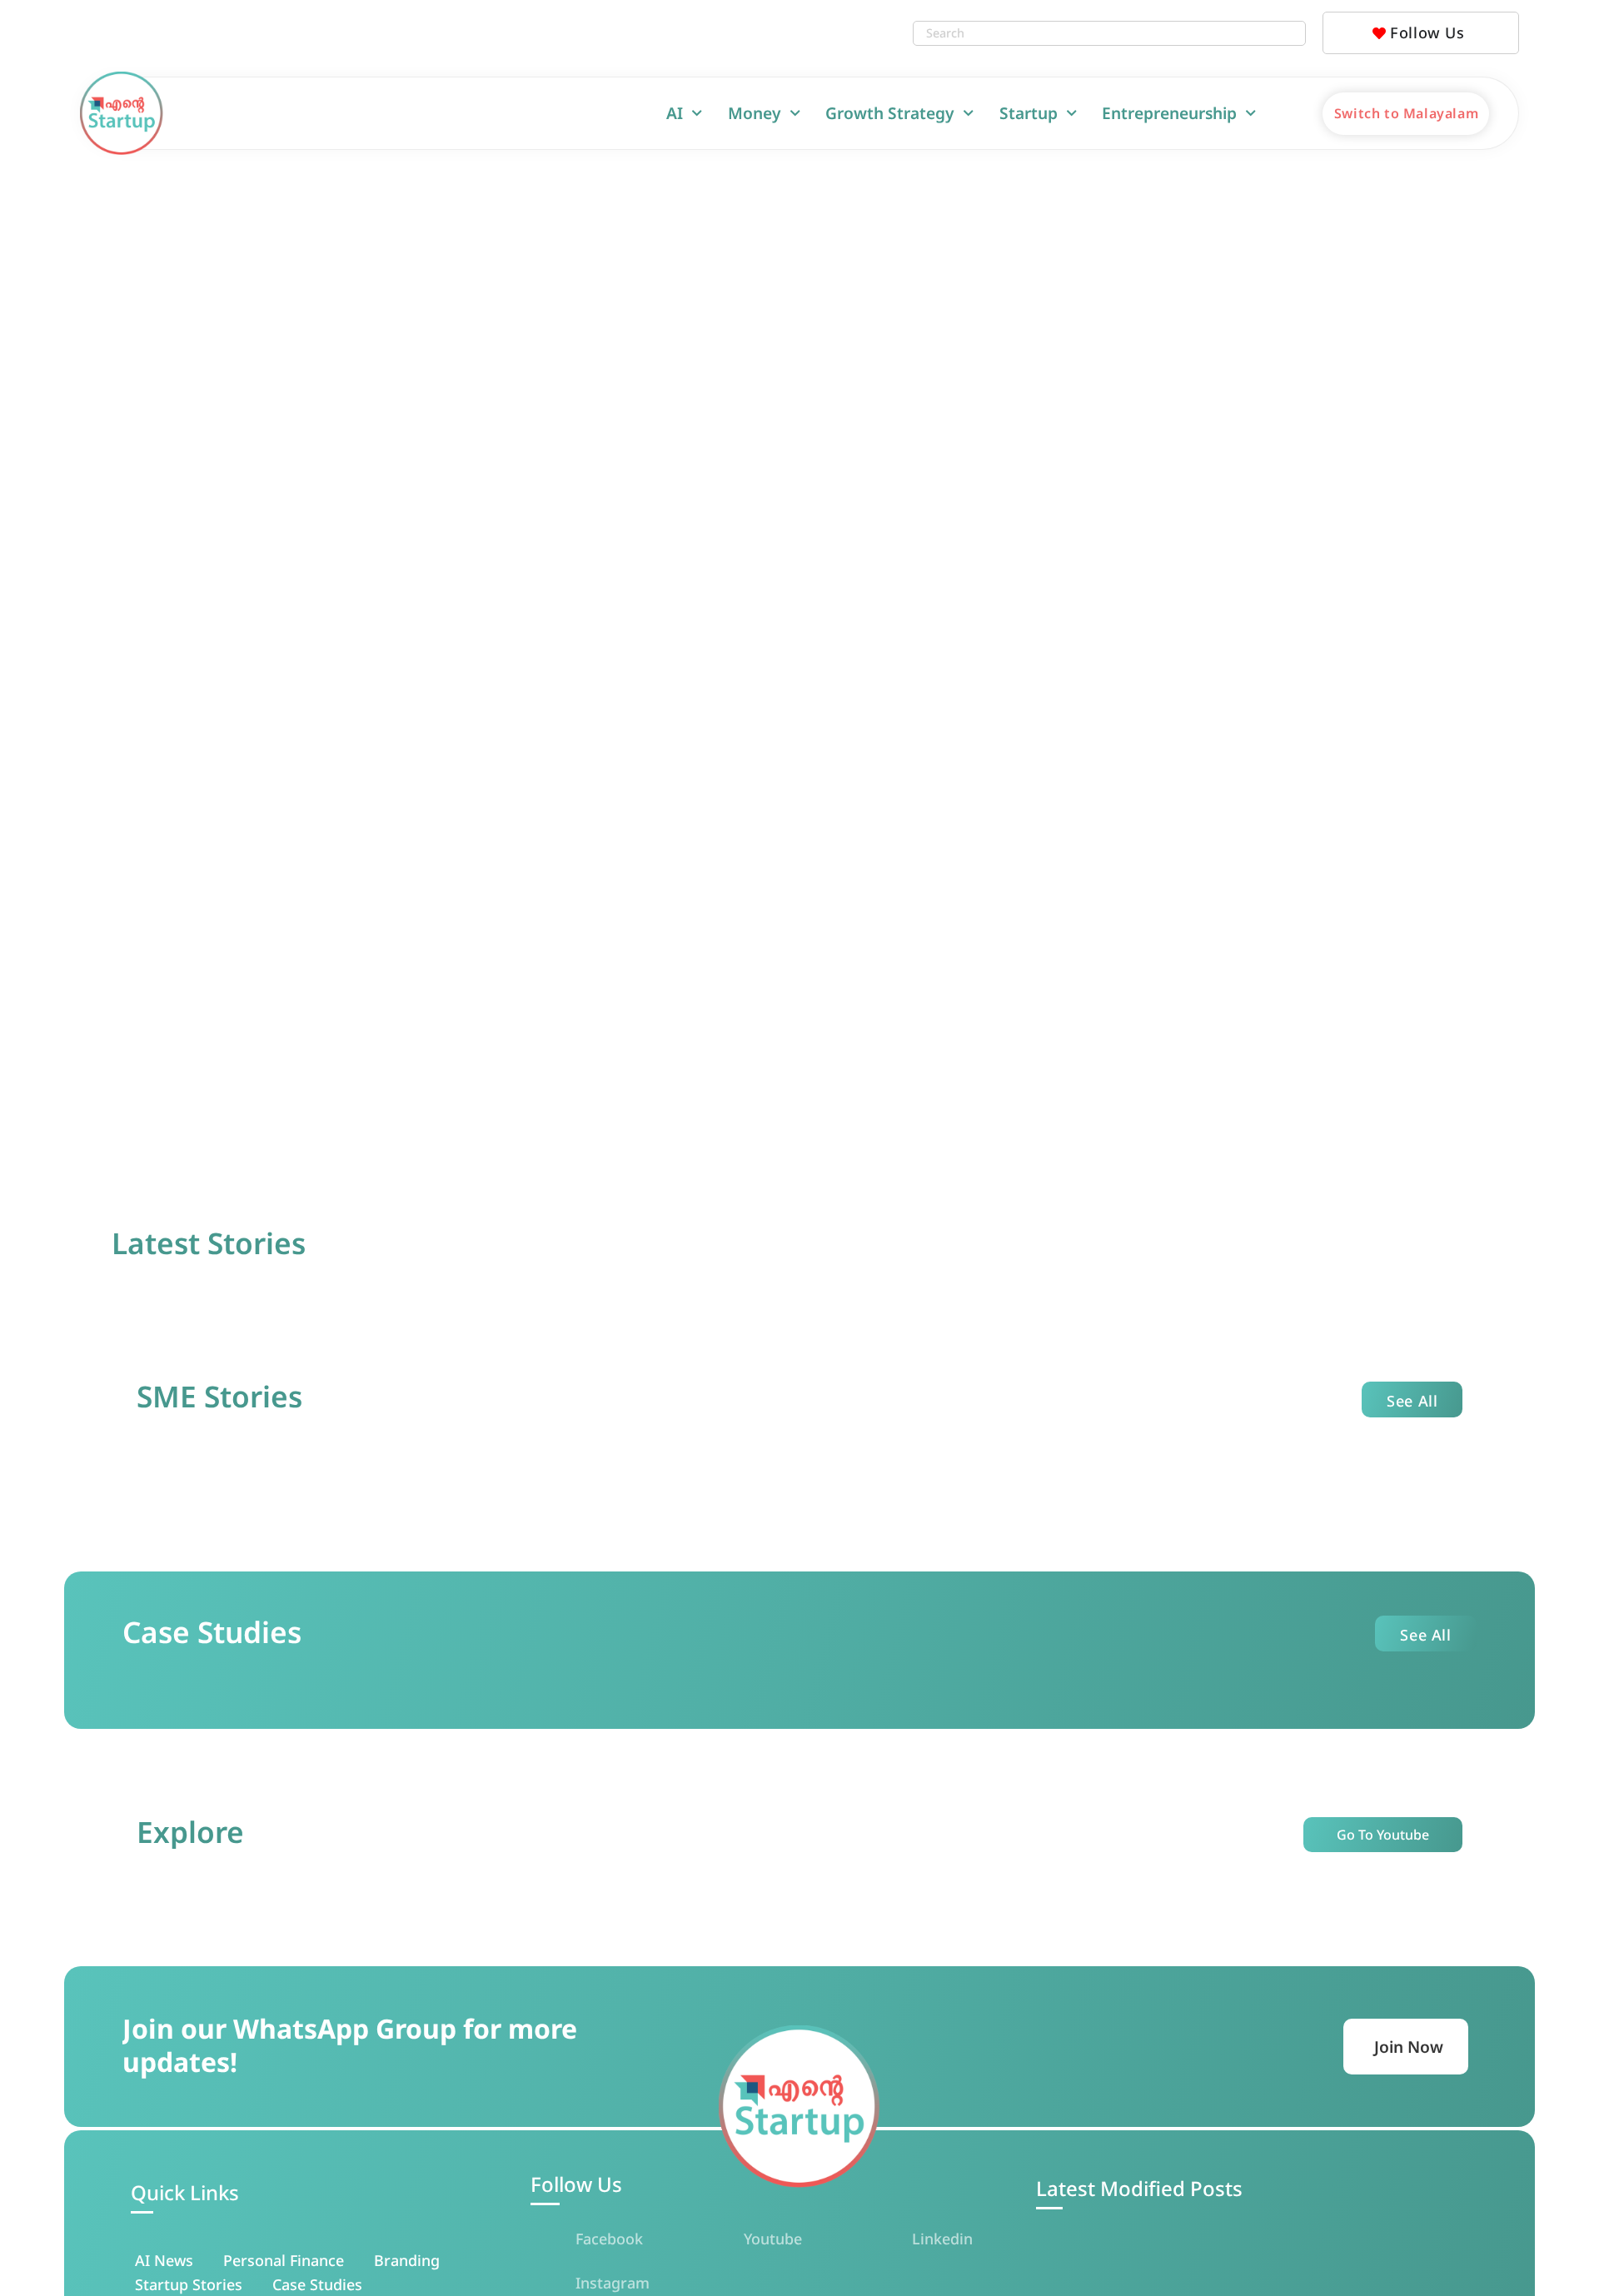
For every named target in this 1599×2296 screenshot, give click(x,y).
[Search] (1288, 33)
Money (755, 113)
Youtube (773, 2239)
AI (675, 113)
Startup (1029, 113)
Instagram (613, 2283)
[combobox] (1093, 33)
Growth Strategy (890, 113)
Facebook (609, 2239)
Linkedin (942, 2239)
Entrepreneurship (1169, 113)
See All (1412, 1401)
